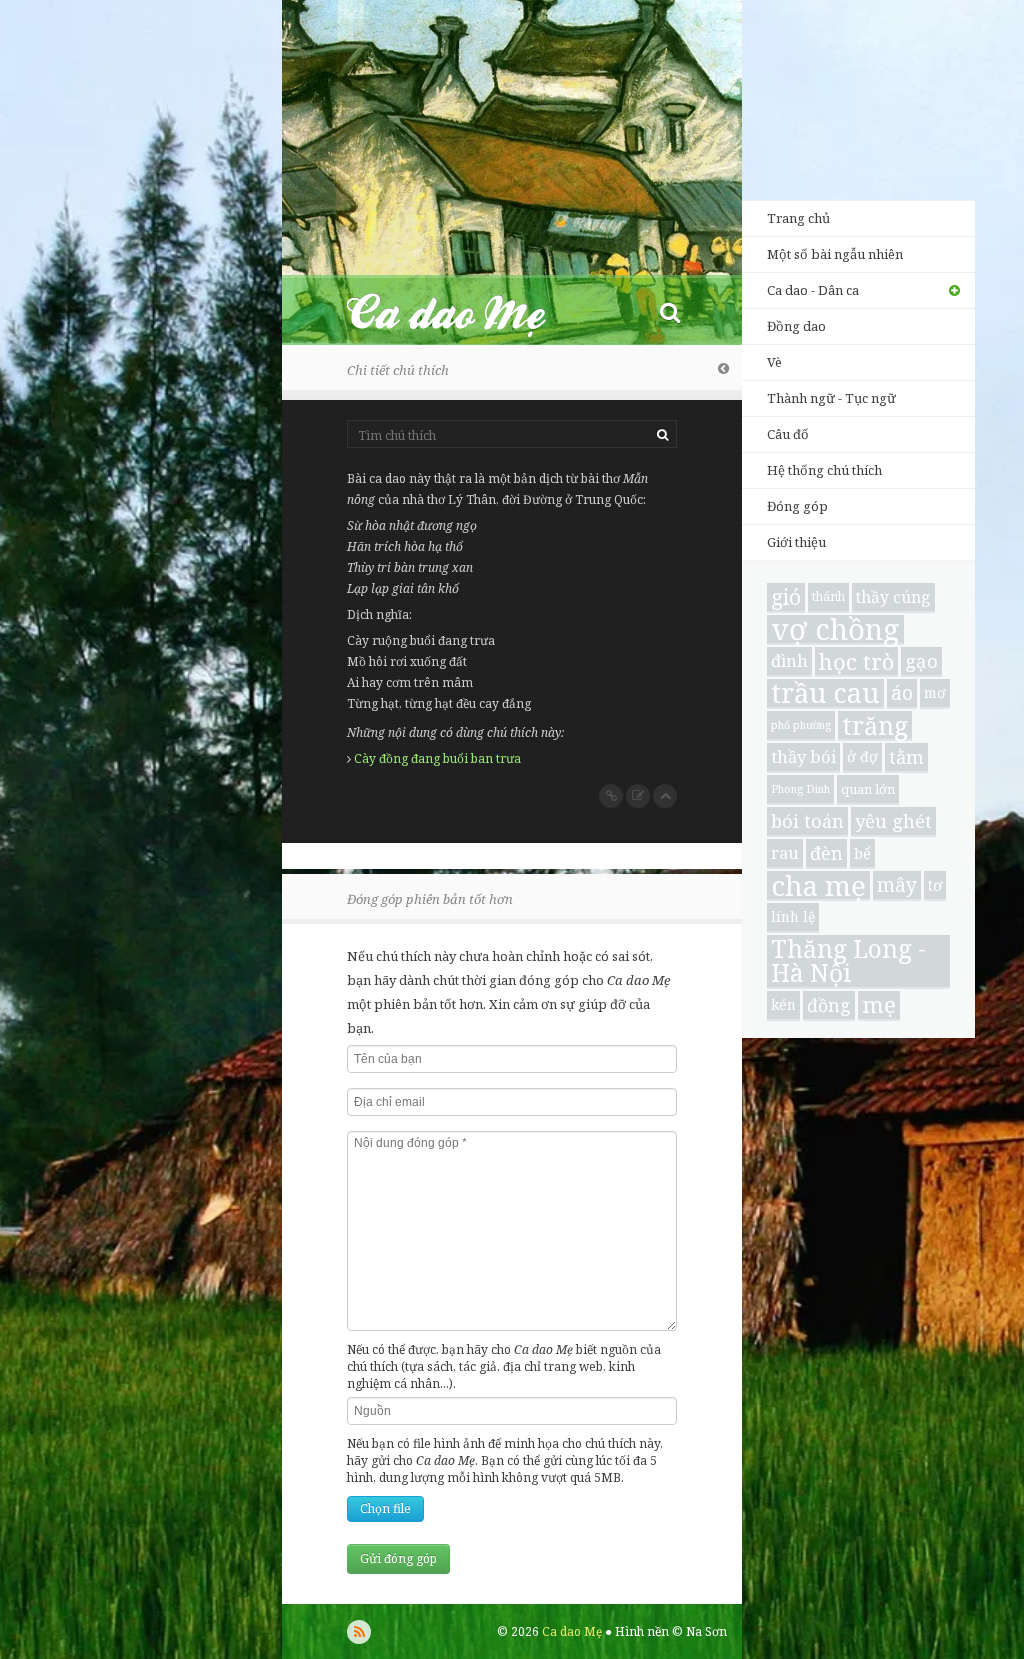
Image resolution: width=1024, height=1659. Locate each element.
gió (786, 597)
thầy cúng (893, 597)
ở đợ (862, 756)
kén (783, 1004)
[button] (670, 311)
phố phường (801, 725)
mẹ (879, 1005)
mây (897, 885)
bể (862, 853)
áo (902, 692)
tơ (935, 885)
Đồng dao (796, 326)
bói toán (807, 821)
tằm (906, 756)
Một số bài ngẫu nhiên (835, 254)
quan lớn (868, 789)
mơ (935, 692)
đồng (829, 1005)
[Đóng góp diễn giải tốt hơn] (638, 796)
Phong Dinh (800, 789)
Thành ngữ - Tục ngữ (831, 398)
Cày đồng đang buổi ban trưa (437, 758)
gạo (921, 660)
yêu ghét (893, 820)
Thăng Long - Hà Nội (848, 962)
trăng (875, 726)
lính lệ (793, 916)
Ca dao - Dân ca (813, 290)
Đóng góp (797, 506)
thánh (828, 596)
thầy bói (803, 756)
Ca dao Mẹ (464, 311)
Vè (774, 362)
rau (785, 852)
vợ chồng (835, 630)
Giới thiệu (796, 542)
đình (789, 660)
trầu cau (825, 694)
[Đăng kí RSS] (359, 1632)
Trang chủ (798, 218)
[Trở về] (723, 368)
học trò (856, 661)
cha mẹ (818, 886)
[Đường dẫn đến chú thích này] (611, 796)
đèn (826, 853)
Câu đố (788, 434)
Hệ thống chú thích (824, 470)
